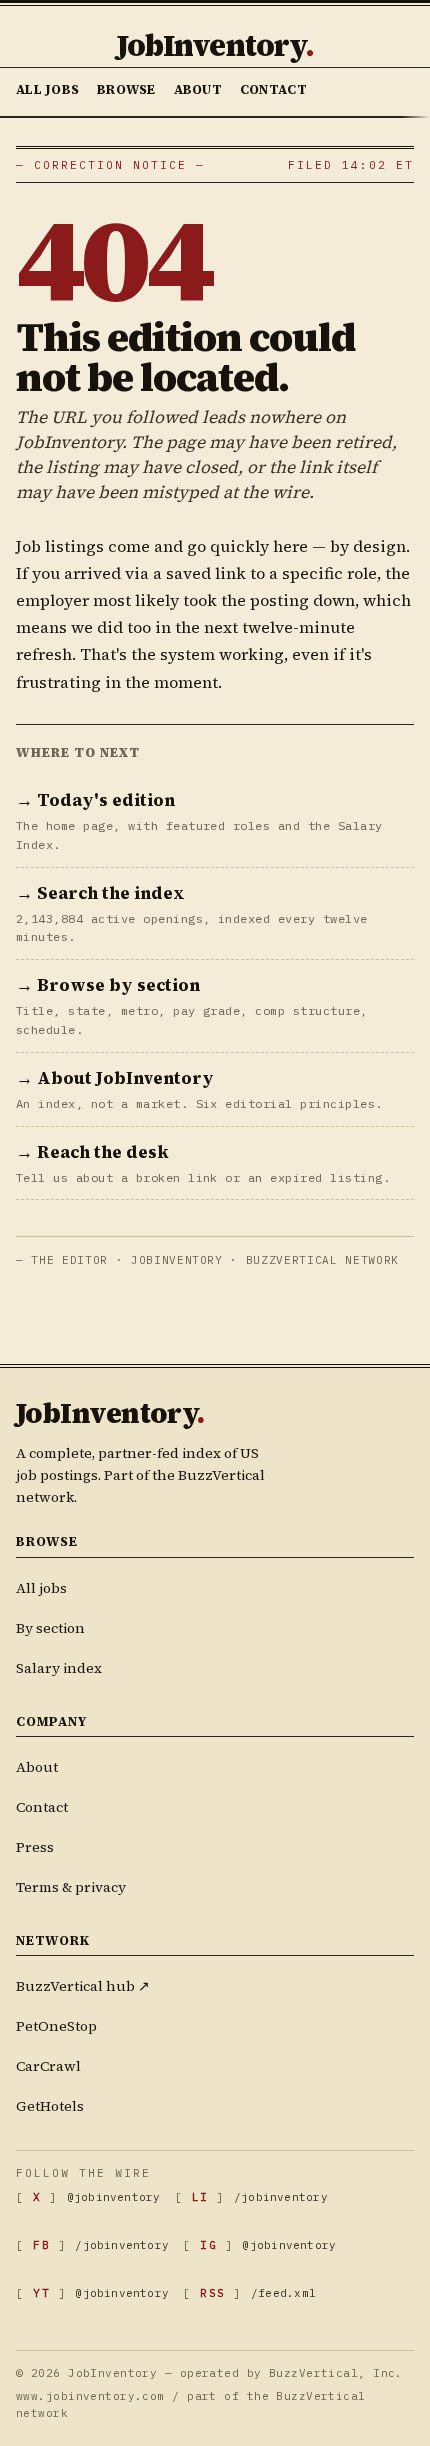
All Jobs (47, 89)
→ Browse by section (108, 985)
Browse (126, 89)
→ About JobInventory (115, 1078)
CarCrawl (48, 2066)
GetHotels (50, 2106)
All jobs (41, 1588)
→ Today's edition (95, 800)
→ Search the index (100, 893)
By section (50, 1628)
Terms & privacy (71, 1887)
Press (35, 1847)
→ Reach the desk (92, 1152)
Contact (273, 89)
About (198, 89)
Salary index (59, 1668)
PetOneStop (56, 2026)
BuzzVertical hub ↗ (83, 1986)
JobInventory (215, 45)
